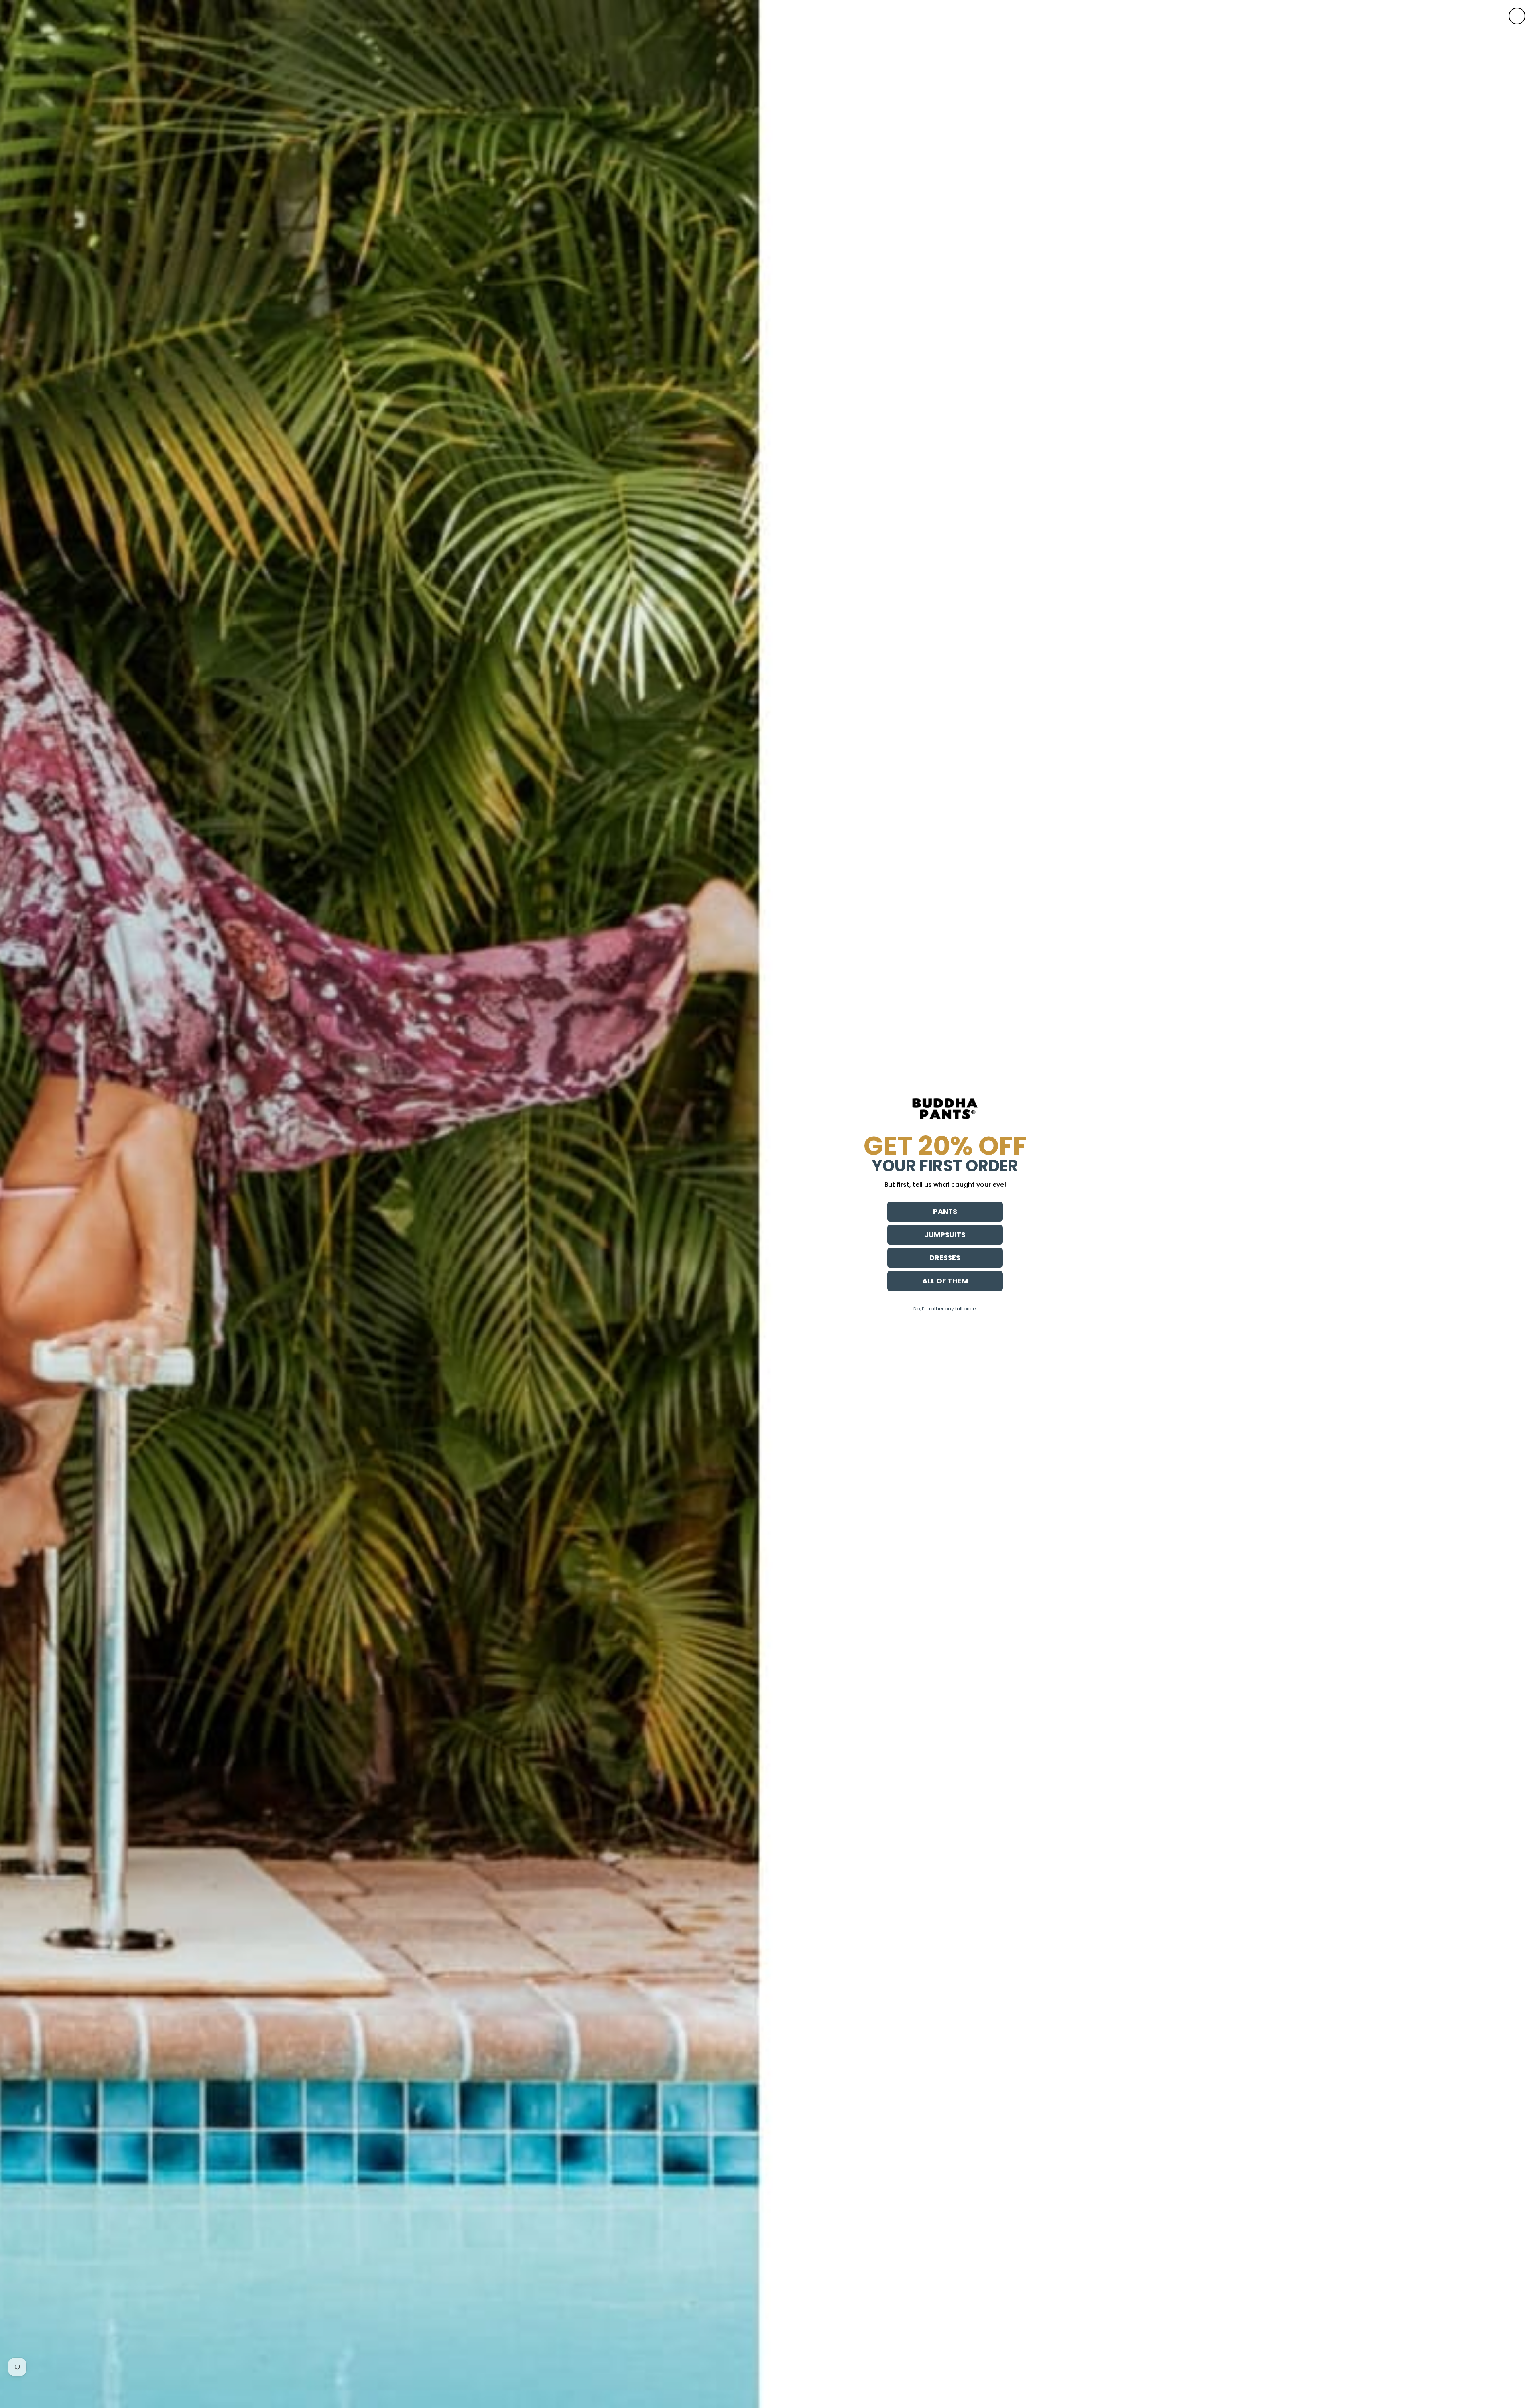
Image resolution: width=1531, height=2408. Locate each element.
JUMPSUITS (945, 1235)
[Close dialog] (1517, 16)
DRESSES (945, 1258)
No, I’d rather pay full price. (945, 1309)
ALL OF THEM (945, 1281)
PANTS (945, 1211)
